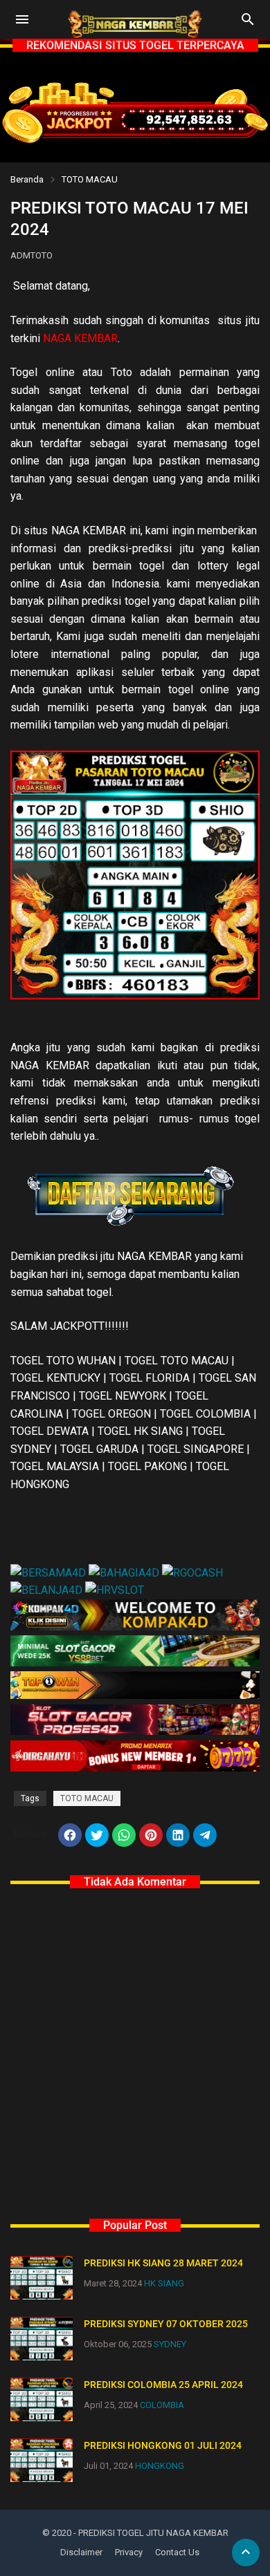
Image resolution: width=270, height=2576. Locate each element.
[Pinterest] (151, 1835)
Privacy (129, 2552)
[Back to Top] (246, 2553)
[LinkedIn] (178, 1835)
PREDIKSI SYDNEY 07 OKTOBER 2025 (166, 2324)
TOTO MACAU (90, 179)
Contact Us (177, 2552)
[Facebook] (70, 1835)
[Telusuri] (248, 24)
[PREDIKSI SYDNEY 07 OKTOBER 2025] (42, 2339)
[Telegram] (205, 1835)
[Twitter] (97, 1835)
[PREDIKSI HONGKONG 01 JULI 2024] (42, 2460)
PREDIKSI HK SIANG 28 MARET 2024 (163, 2263)
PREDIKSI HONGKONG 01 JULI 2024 (163, 2445)
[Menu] (22, 19)
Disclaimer (81, 2552)
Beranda (27, 179)
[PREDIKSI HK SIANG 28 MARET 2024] (42, 2278)
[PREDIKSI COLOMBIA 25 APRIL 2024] (42, 2399)
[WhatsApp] (124, 1835)
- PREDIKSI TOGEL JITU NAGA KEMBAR (151, 2533)
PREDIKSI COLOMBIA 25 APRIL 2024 (163, 2385)
